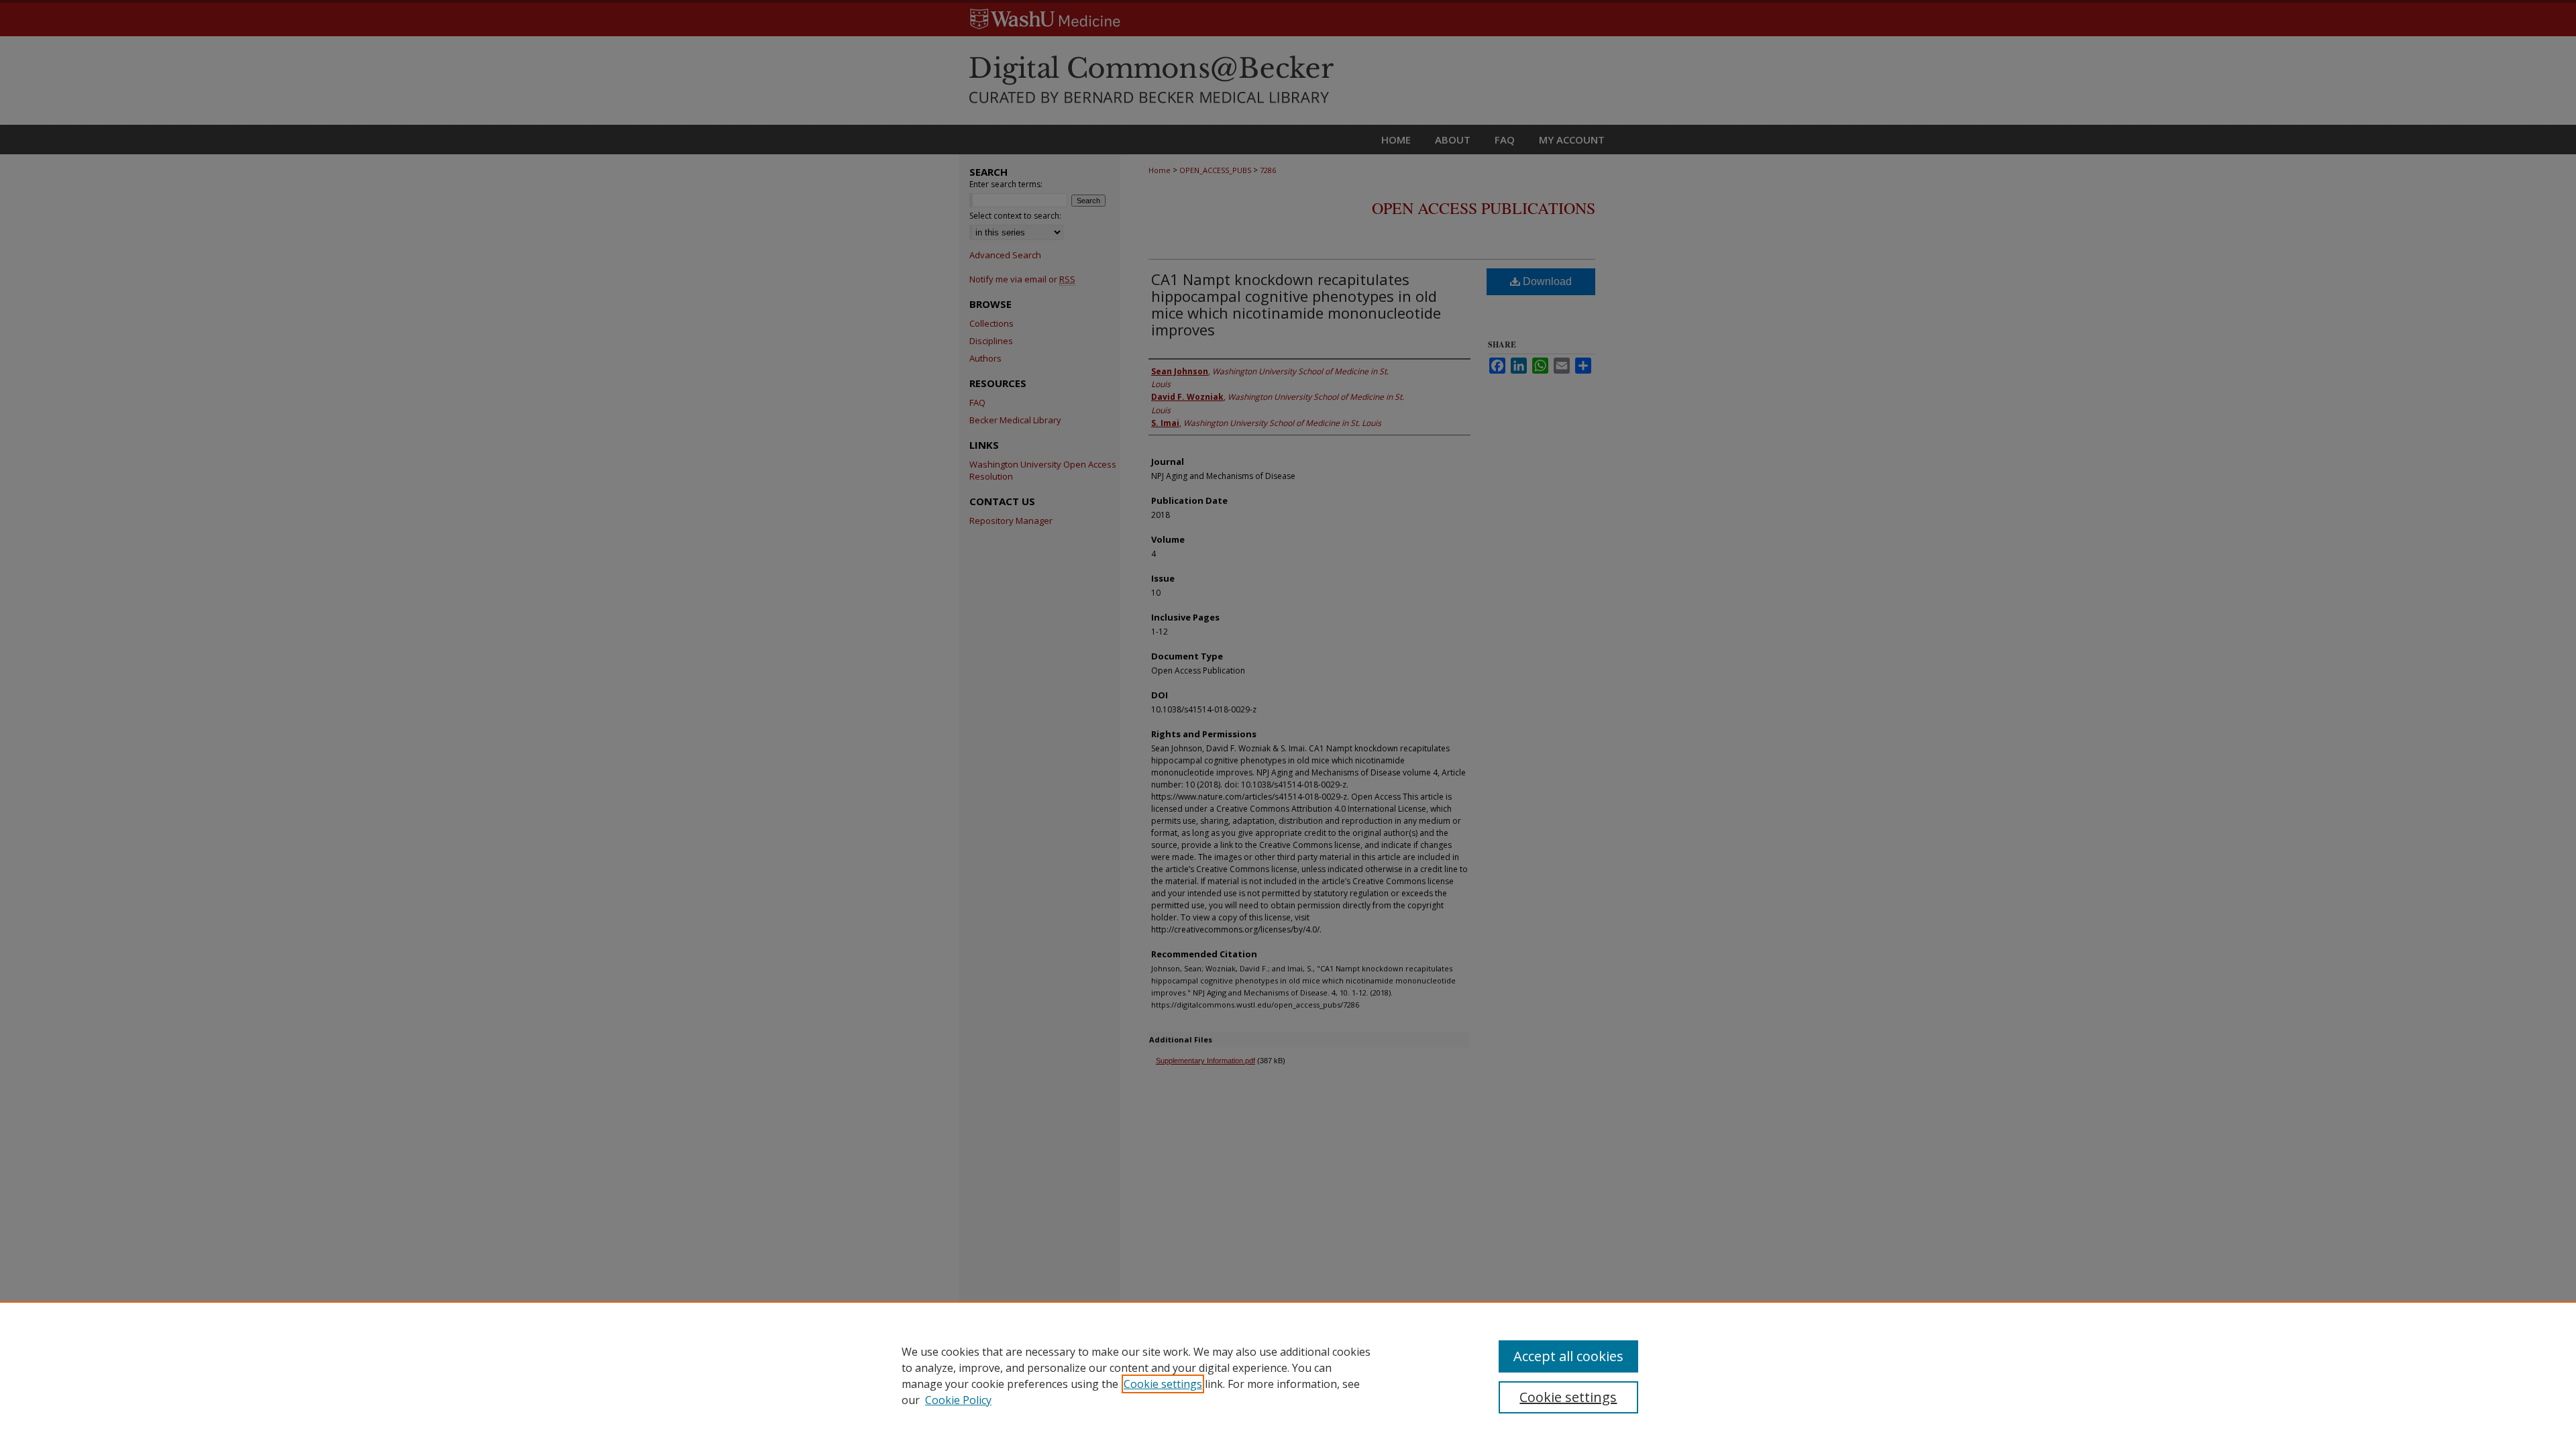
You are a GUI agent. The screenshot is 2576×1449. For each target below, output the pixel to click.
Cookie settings (1163, 1384)
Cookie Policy (958, 1400)
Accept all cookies (1568, 1356)
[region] (1288, 1375)
